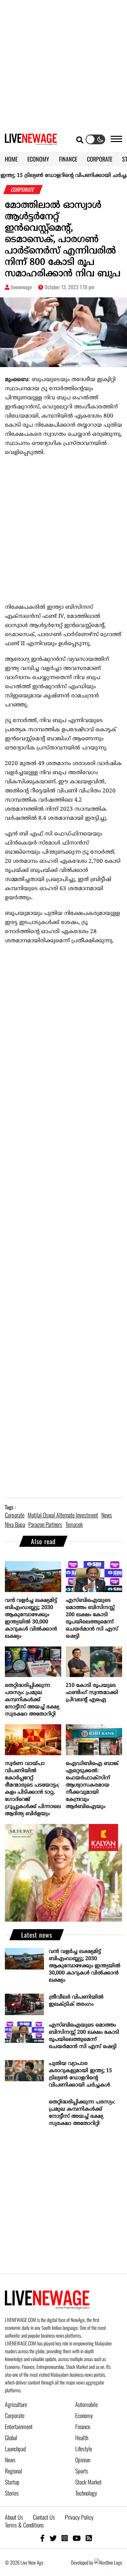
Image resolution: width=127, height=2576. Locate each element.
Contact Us (44, 2517)
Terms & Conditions (24, 2525)
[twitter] (53, 2538)
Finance (83, 2427)
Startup (12, 2482)
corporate (15, 1515)
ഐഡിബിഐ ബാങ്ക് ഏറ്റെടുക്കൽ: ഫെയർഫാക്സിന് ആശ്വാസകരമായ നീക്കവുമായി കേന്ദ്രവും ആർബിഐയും (92, 1785)
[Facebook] (42, 2538)
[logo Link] (31, 141)
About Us (14, 2517)
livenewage (21, 287)
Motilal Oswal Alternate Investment (63, 1515)
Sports (82, 2471)
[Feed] (89, 2538)
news (107, 1515)
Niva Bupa (15, 1524)
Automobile (86, 2404)
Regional (14, 2471)
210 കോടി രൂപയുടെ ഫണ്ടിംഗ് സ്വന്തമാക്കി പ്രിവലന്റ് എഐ (92, 1693)
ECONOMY (38, 159)
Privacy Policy (79, 2517)
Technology (86, 2493)
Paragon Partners (45, 1524)
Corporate (15, 2415)
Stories (12, 2493)
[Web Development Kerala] (108, 2562)
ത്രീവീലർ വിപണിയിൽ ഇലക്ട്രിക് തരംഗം (76, 2001)
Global (11, 2438)
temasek (74, 1524)
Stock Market (88, 2482)
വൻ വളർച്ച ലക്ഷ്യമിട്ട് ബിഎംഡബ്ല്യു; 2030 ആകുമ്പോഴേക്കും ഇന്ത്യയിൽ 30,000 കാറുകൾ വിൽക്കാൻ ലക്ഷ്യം (31, 1618)
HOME (11, 159)
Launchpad (15, 2449)
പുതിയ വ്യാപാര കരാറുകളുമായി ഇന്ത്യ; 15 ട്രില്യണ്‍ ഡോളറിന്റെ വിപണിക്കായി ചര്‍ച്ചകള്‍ (80, 2074)
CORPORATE (100, 159)
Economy (84, 2415)
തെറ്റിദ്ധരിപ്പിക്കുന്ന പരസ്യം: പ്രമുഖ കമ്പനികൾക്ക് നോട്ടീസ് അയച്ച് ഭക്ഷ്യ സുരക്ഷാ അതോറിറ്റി (32, 1700)
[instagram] (65, 2538)
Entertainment (19, 2427)
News (10, 2460)
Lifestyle (84, 2449)
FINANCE (68, 159)
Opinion (83, 2460)
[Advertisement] (63, 64)
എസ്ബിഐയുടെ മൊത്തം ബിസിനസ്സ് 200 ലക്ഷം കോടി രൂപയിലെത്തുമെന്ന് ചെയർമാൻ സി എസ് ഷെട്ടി (92, 1618)
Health (82, 2438)
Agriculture (16, 2404)
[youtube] (77, 2538)
